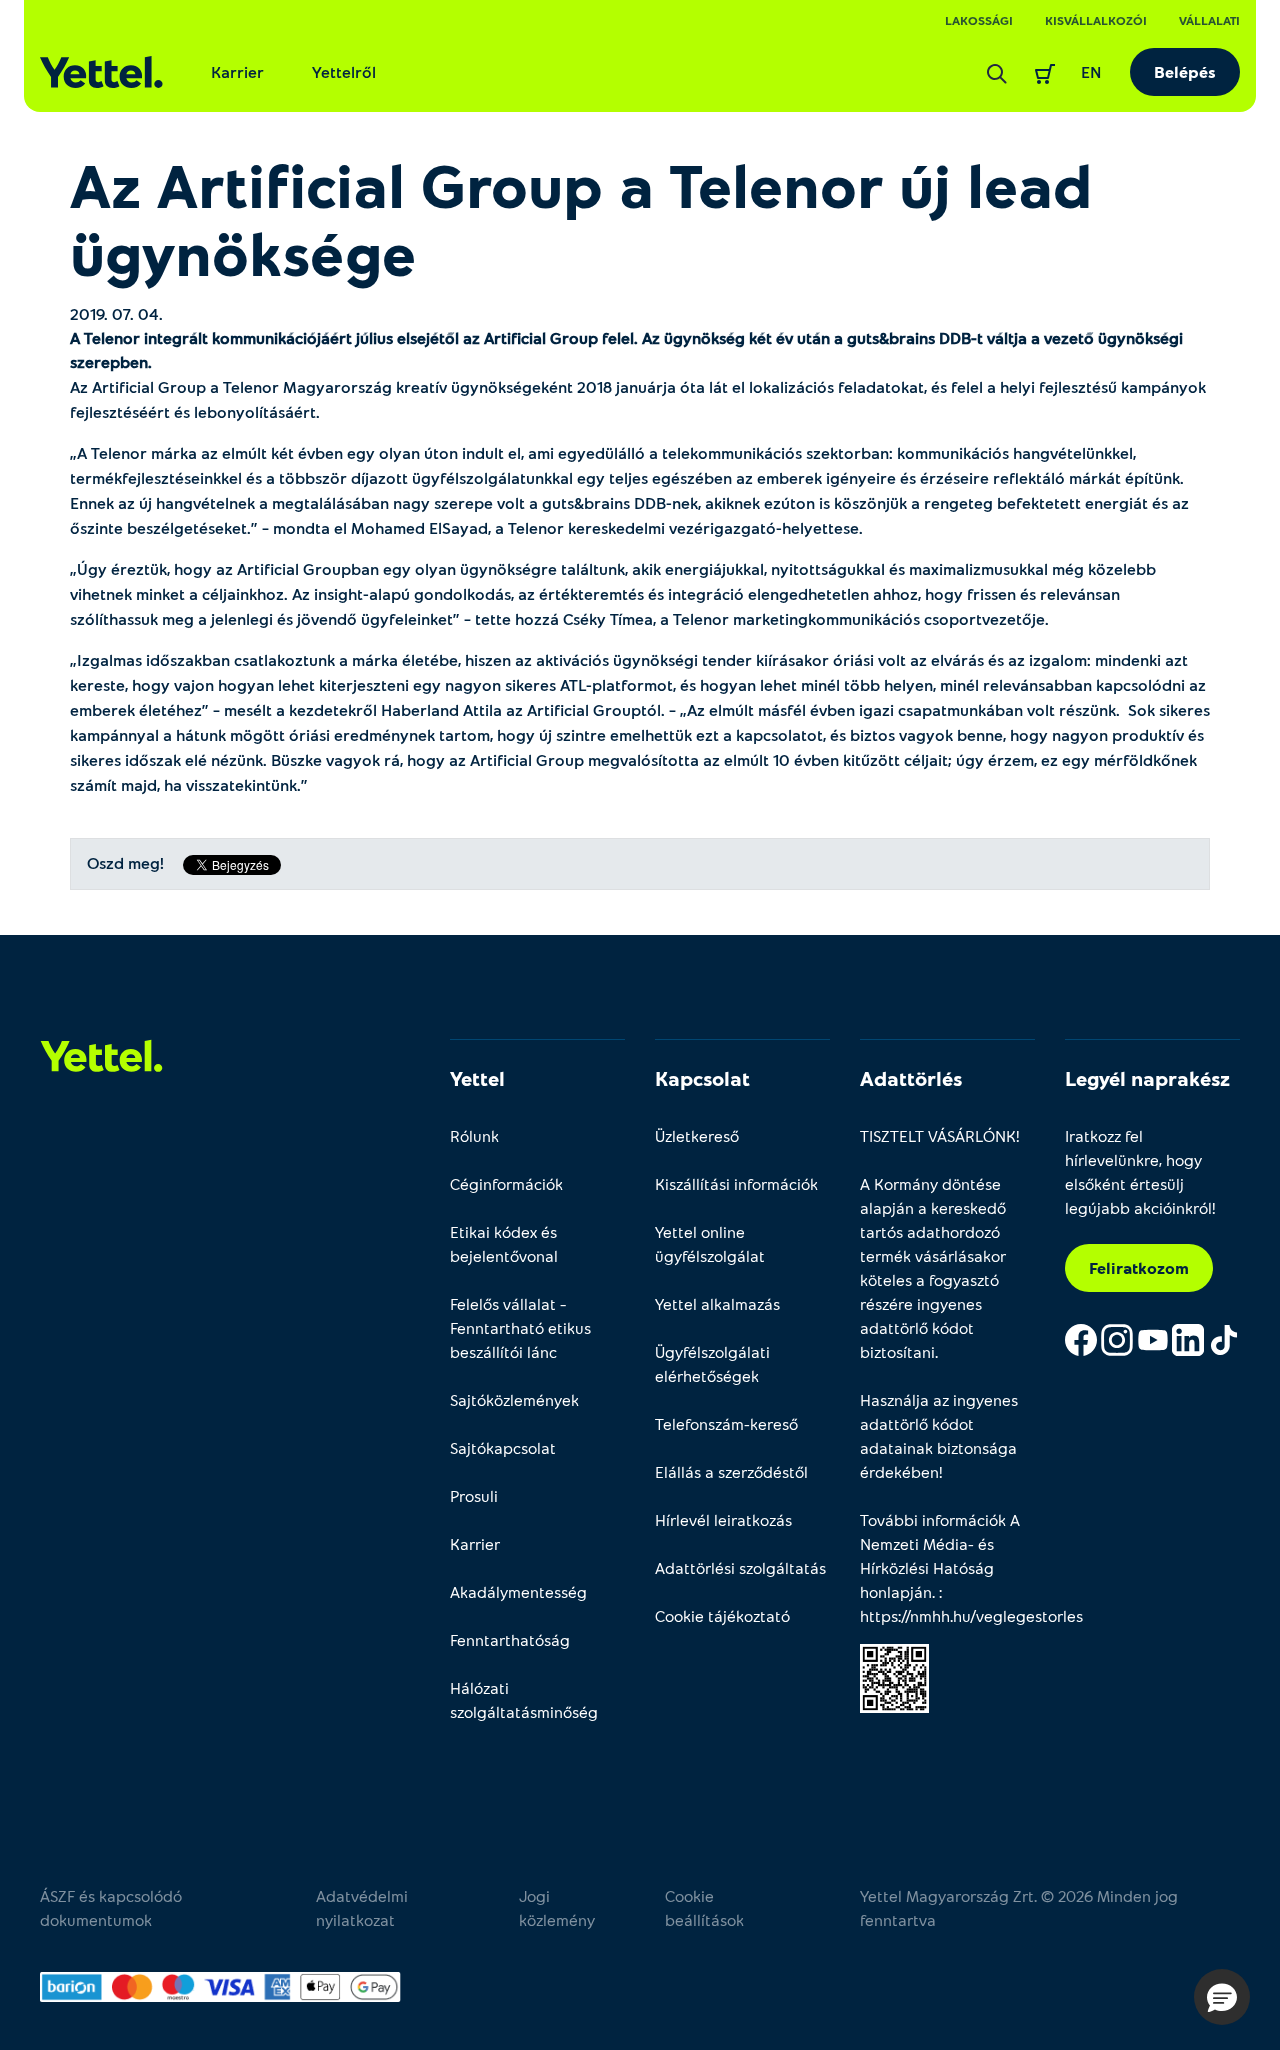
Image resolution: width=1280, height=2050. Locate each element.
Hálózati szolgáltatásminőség (524, 1699)
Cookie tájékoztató (722, 1615)
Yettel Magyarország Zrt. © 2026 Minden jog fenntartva (1019, 1907)
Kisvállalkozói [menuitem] (1096, 20)
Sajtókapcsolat (503, 1447)
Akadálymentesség (518, 1591)
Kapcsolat (702, 1078)
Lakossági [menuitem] (979, 20)
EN (1091, 71)
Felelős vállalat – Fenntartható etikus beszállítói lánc (520, 1327)
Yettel (477, 1078)
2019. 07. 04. (116, 313)
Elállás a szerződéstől (731, 1471)
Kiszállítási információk (736, 1183)
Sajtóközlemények (514, 1399)
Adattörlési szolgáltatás (740, 1567)
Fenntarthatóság (510, 1639)
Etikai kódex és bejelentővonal (504, 1243)
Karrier (237, 71)
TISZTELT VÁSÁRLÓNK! (940, 1135)
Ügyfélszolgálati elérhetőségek (712, 1363)
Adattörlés (911, 1078)
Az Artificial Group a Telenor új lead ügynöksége (581, 218)
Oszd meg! (125, 863)
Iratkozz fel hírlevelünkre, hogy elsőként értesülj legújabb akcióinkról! (1140, 1171)
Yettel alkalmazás (717, 1303)
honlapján (896, 1591)
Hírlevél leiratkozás (723, 1519)
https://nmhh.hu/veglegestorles (971, 1615)
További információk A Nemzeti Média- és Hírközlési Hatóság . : (947, 1567)
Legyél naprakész (1147, 1078)
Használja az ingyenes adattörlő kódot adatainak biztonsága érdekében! (939, 1435)
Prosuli (474, 1495)
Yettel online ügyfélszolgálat (710, 1243)
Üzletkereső (697, 1135)
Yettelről (344, 71)
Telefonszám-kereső (726, 1423)
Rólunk (474, 1135)
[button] (1222, 1997)
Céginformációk (506, 1183)
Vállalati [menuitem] (1209, 20)
